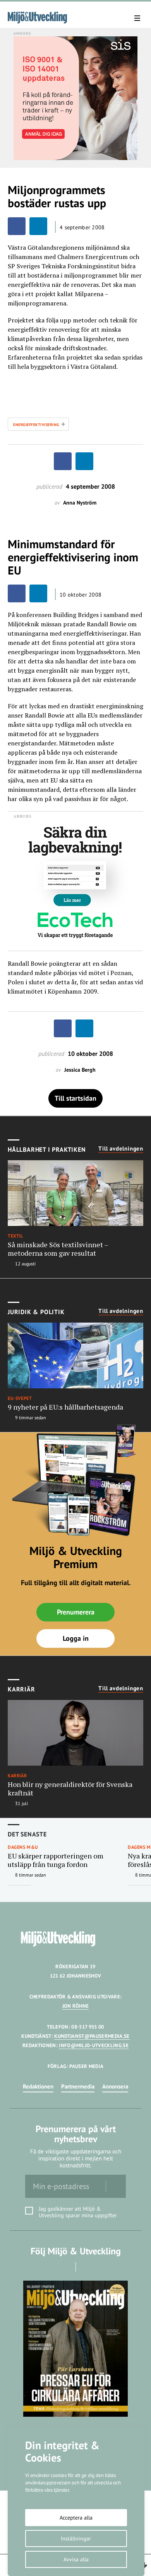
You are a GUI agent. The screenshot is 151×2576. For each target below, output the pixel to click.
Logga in (76, 1638)
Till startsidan (75, 1098)
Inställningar (76, 2538)
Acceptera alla (76, 2518)
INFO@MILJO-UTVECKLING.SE (94, 2045)
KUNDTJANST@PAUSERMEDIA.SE (92, 2036)
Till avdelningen (121, 1149)
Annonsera (115, 2086)
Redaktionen (38, 2086)
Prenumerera (76, 1612)
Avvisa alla (76, 2559)
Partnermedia (78, 2086)
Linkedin (87, 2267)
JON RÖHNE (76, 2006)
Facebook (65, 2267)
